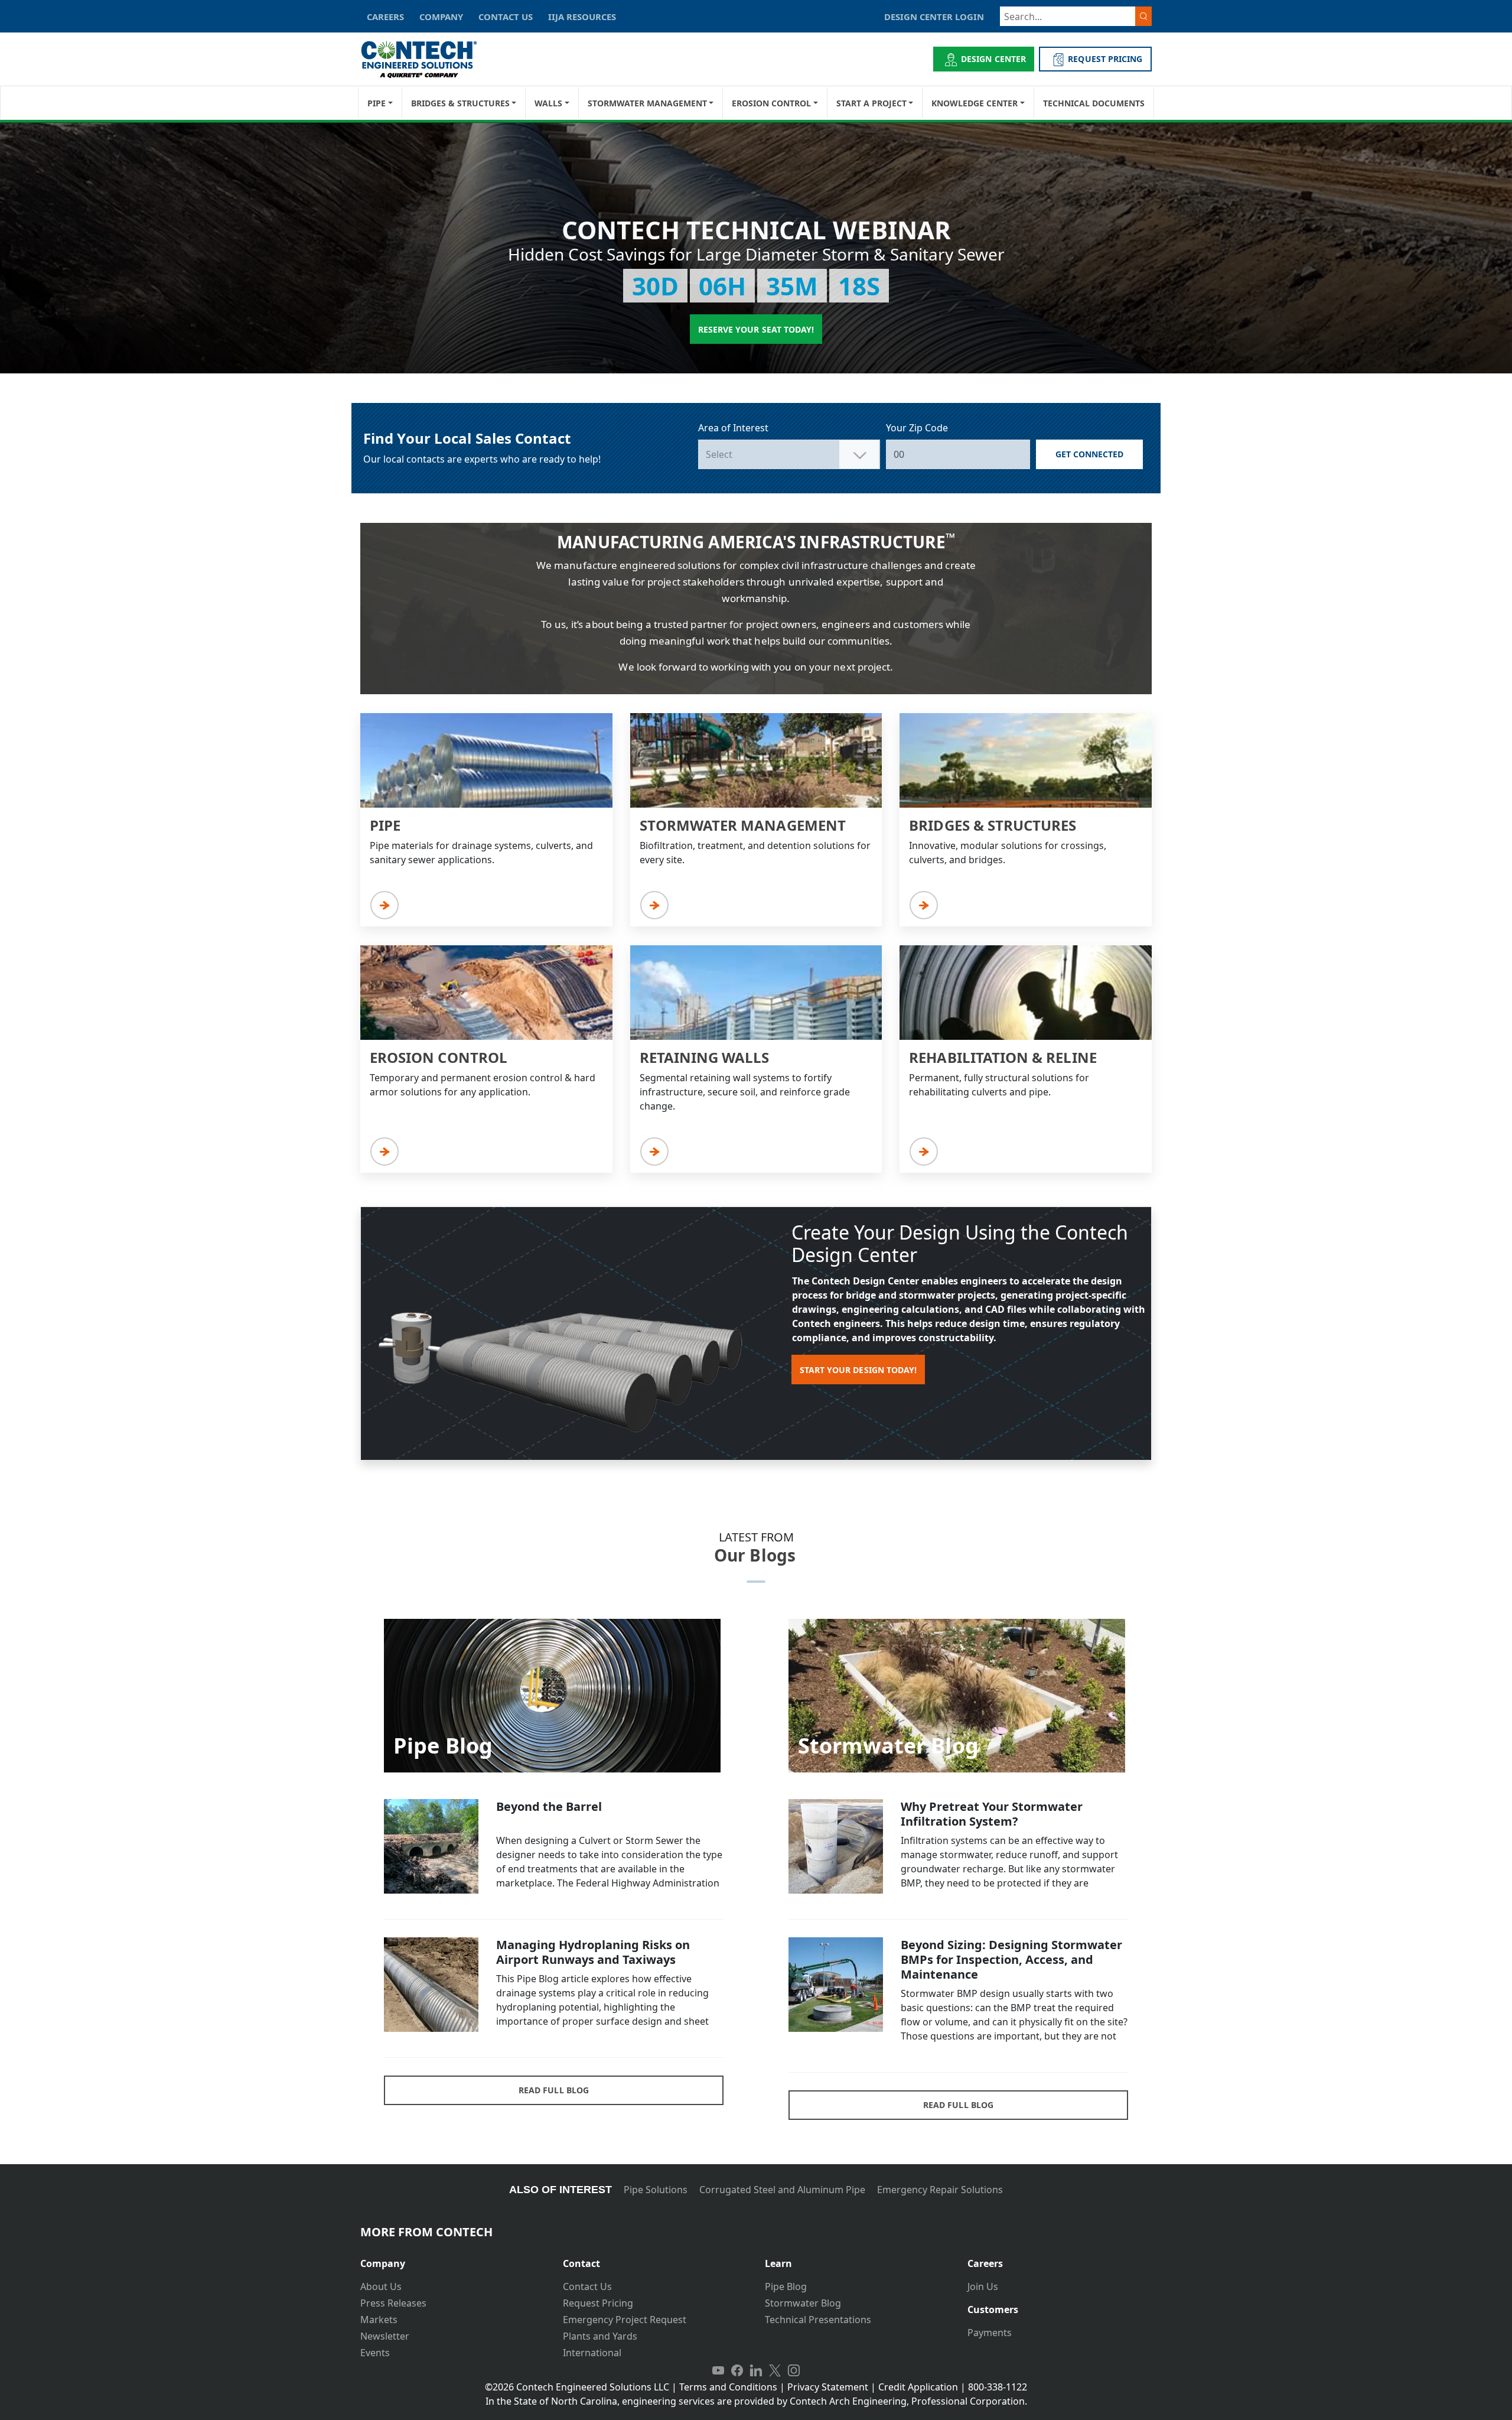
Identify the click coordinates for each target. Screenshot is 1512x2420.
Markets (379, 2320)
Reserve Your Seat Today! (756, 329)
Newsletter (385, 2336)
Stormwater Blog (803, 2303)
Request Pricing (598, 2303)
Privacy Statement (828, 2387)
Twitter (775, 2370)
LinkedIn (756, 2370)
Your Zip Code (917, 428)
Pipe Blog (786, 2286)
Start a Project (871, 103)
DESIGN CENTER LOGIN (934, 17)
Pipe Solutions (656, 2190)
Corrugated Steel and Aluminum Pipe (782, 2190)
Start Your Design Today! (858, 1370)
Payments (990, 2333)
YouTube (718, 2370)
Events (375, 2353)
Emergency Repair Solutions (940, 2190)
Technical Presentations (818, 2320)
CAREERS (385, 17)
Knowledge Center (975, 103)
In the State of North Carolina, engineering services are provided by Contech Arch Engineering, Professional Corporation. (756, 2401)
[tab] (453, 2259)
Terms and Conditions (728, 2387)
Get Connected (1090, 454)
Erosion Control (771, 103)
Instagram (794, 2370)
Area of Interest (733, 428)
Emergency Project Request (625, 2320)
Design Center (993, 59)
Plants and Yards (600, 2336)
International (592, 2353)
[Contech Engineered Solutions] (427, 59)
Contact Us (587, 2286)
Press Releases (393, 2303)
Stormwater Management (647, 103)
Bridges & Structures (460, 103)
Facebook (737, 2370)
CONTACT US (506, 17)
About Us (381, 2286)
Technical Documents (1094, 103)
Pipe (377, 103)
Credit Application (918, 2387)
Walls (548, 103)
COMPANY (441, 17)
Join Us (983, 2286)
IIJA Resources (582, 17)
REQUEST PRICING (1105, 59)
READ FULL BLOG (554, 2090)
